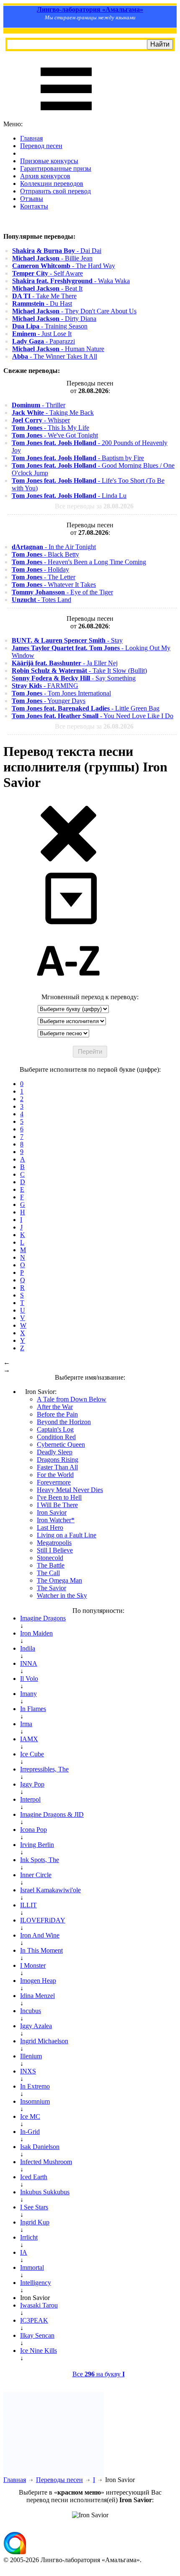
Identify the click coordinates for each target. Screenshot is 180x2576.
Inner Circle (36, 1875)
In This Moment (41, 1950)
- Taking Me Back (53, 413)
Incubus (31, 2011)
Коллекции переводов (52, 184)
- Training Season (50, 326)
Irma (26, 1724)
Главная (31, 138)
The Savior (51, 1588)
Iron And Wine (40, 1935)
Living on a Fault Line (67, 1535)
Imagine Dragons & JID (52, 1814)
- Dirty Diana (54, 319)
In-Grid (30, 2132)
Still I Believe (55, 1550)
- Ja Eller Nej (65, 663)
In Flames (33, 1709)
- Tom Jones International (61, 693)
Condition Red (56, 1437)
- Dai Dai (57, 251)
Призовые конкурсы (49, 161)
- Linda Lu (69, 496)
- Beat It (47, 288)
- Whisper (41, 420)
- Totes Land (41, 600)
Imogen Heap (38, 1981)
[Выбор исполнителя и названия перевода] (68, 860)
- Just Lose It (42, 334)
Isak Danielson (40, 2147)
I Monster (33, 1965)
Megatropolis (54, 1543)
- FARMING (45, 686)
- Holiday (40, 569)
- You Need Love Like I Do (93, 716)
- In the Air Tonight (54, 547)
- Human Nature (58, 349)
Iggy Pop (32, 1784)
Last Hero (50, 1528)
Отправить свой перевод (55, 191)
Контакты (34, 206)
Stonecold (50, 1558)
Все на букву (99, 2374)
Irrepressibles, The (44, 1769)
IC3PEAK (34, 2320)
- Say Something (74, 678)
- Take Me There (44, 296)
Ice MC (30, 2116)
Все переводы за (94, 506)
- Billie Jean (52, 258)
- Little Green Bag (86, 708)
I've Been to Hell (59, 1497)
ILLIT (28, 1905)
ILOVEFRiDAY (43, 1920)
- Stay (67, 640)
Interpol (30, 1799)
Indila (28, 1648)
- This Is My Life (50, 428)
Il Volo (29, 1679)
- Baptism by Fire (78, 458)
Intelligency (36, 2283)
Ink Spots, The (40, 1860)
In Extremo (35, 2086)
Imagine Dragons (43, 1618)
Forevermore (54, 1482)
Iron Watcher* (56, 1520)
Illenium (31, 2056)
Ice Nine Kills (39, 2351)
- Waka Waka (71, 281)
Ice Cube (32, 1754)
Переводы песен (59, 2480)
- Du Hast (42, 303)
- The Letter (44, 577)
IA (24, 2252)
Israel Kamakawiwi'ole (50, 1890)
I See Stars (34, 2207)
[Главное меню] (66, 116)
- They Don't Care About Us (74, 311)
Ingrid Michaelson (44, 2041)
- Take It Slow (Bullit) (79, 671)
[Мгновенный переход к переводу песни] (68, 925)
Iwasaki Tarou (39, 2305)
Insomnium (35, 2101)
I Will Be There (57, 1505)
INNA (29, 1663)
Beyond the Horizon (64, 1422)
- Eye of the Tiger (62, 592)
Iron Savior (52, 1512)
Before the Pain (57, 1414)
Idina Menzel (37, 1996)
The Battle (51, 1565)
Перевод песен (41, 146)
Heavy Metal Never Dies (70, 1490)
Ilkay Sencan (37, 2335)
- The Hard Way (64, 266)
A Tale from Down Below (72, 1399)
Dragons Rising (58, 1460)
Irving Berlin (37, 1845)
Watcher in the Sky (62, 1595)
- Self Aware (48, 273)
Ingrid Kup (35, 2222)
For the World (55, 1475)
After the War (55, 1407)
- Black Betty (45, 554)
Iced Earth (34, 2177)
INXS (28, 2071)
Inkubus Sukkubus (45, 2192)
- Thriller (39, 405)
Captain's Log (55, 1429)
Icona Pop (33, 1830)
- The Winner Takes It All (55, 356)
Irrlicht (29, 2237)
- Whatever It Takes (54, 585)
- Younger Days (49, 701)
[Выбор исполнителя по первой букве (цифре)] (68, 989)
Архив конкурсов (45, 176)
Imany (28, 1694)
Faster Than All (57, 1467)
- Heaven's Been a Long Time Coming (79, 562)
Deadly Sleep (55, 1452)
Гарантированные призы (56, 168)
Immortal (32, 2267)
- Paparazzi (44, 341)
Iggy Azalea (36, 2026)
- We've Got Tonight (55, 435)
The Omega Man (59, 1580)
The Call (48, 1573)
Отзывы (32, 199)
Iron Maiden (36, 1633)
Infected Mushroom (46, 2162)
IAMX (29, 1739)
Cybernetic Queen (61, 1444)
